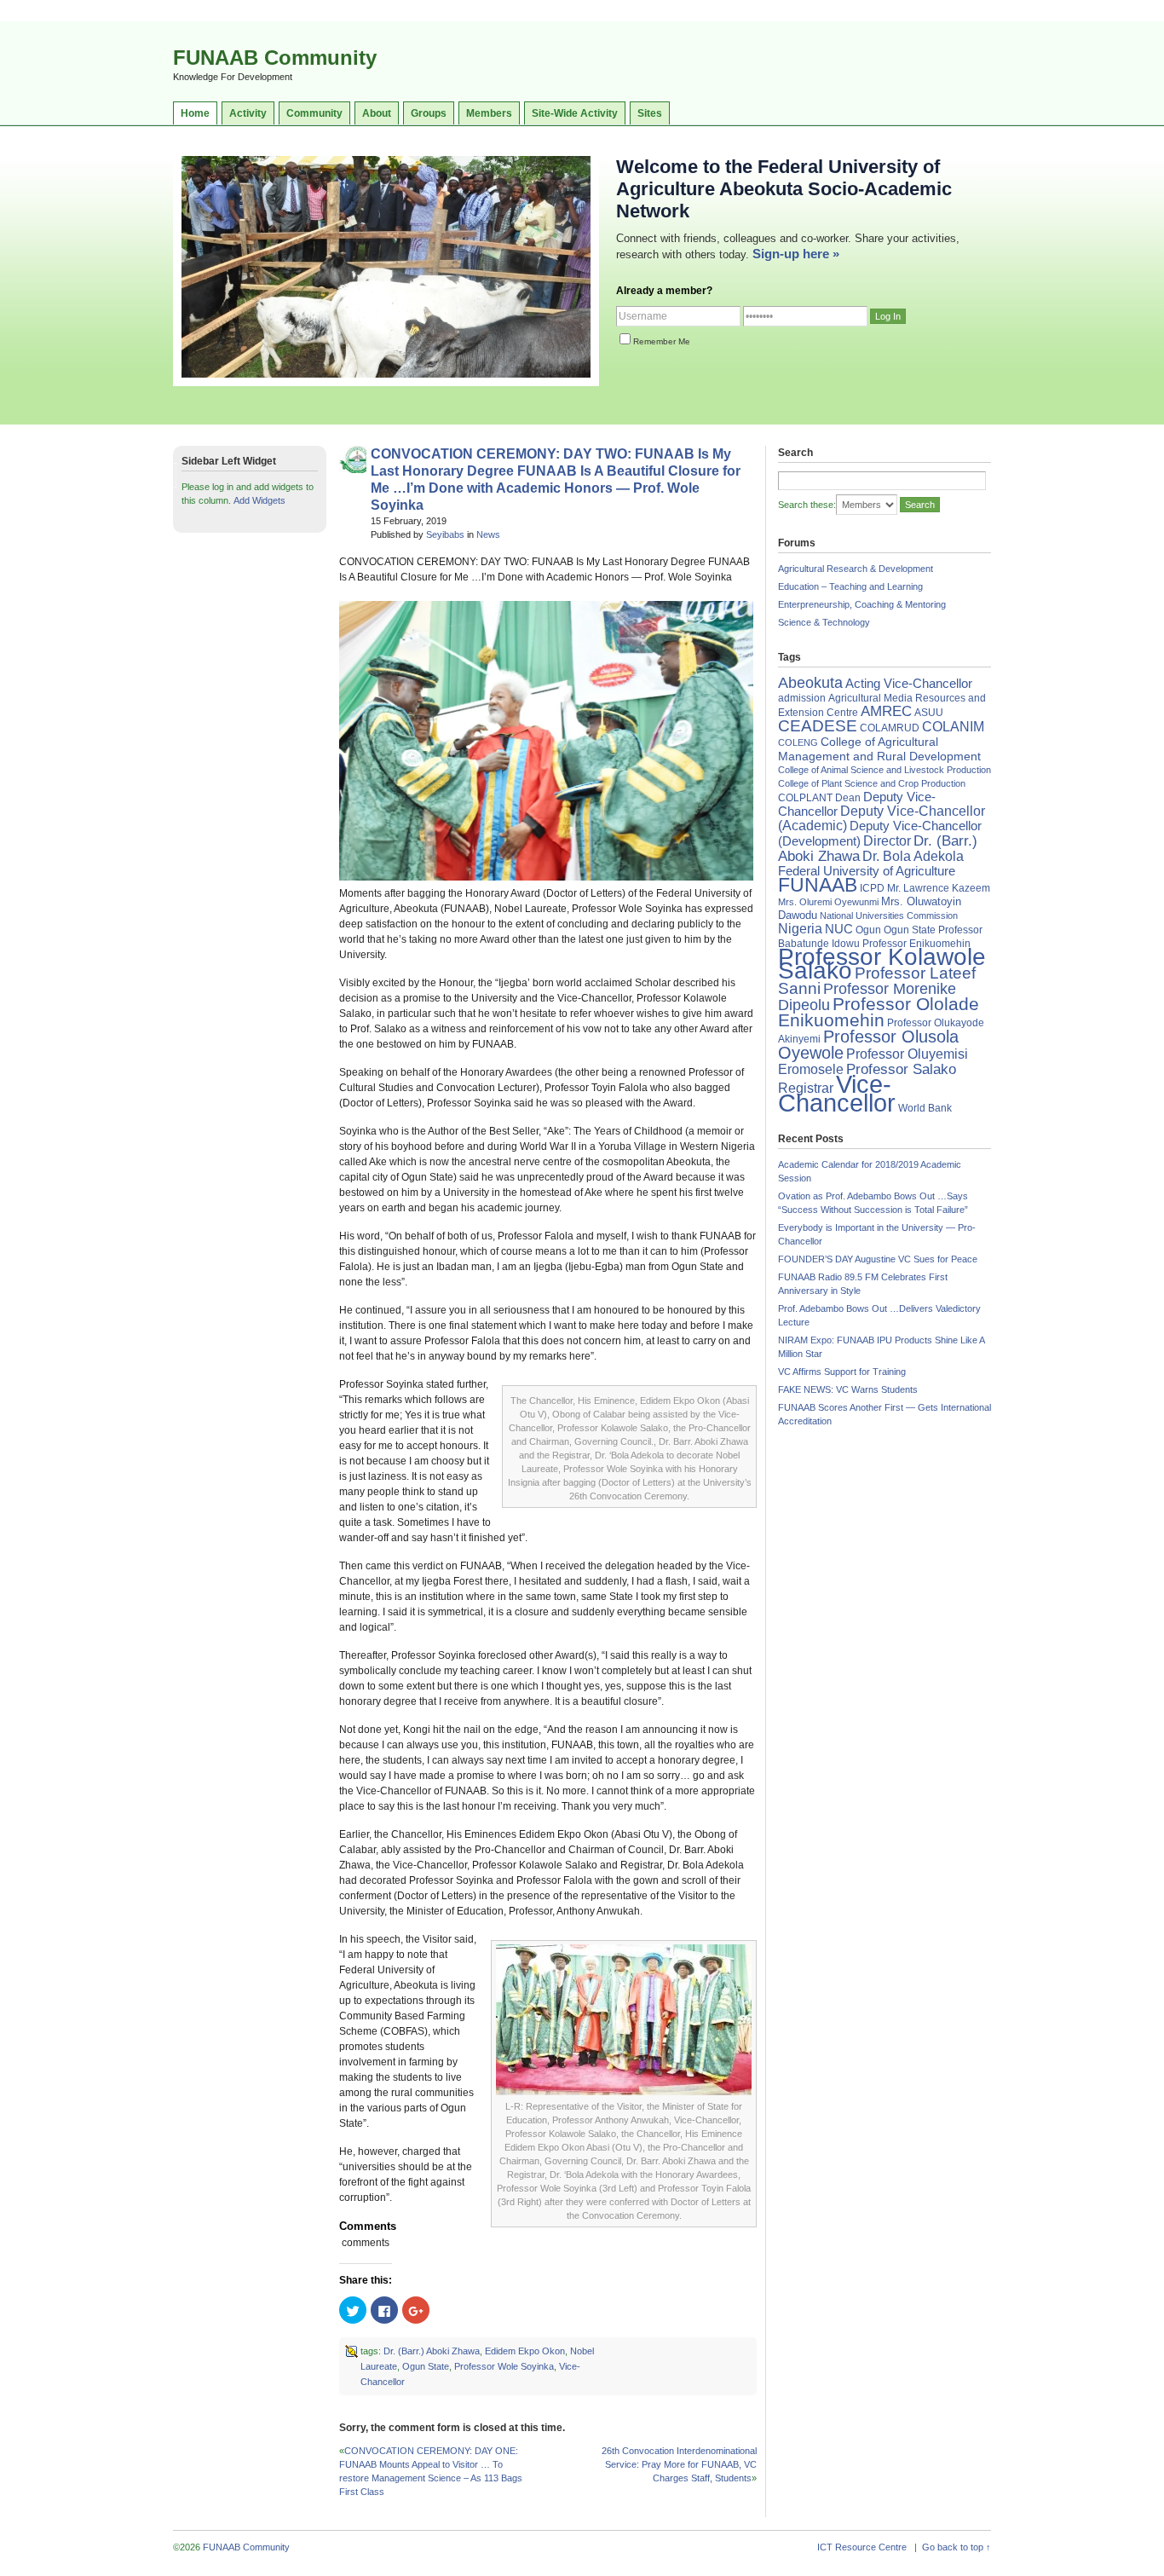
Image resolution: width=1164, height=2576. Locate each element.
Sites (650, 113)
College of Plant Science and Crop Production (872, 783)
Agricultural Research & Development (856, 569)
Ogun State (426, 2366)
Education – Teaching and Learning (850, 586)
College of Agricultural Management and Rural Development (879, 749)
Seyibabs (445, 534)
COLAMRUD (890, 728)
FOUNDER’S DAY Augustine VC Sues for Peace (878, 1259)
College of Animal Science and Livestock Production (885, 770)
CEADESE (818, 726)
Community (314, 113)
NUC (839, 929)
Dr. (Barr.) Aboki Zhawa (432, 2351)
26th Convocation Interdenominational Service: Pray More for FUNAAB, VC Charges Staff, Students (679, 2464)
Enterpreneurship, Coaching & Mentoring (862, 604)
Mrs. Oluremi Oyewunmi (828, 902)
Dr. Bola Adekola (913, 856)
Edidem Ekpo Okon (525, 2351)
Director (887, 840)
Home (195, 113)
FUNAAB (818, 885)
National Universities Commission (889, 915)
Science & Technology (824, 622)
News (488, 534)
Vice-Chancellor (837, 1093)
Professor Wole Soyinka (504, 2366)
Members (489, 113)
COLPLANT (805, 798)
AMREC (886, 711)
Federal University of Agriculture (867, 871)
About (377, 113)
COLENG (798, 742)
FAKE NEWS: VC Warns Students (848, 1389)
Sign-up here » (796, 254)
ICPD (872, 888)
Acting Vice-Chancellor (909, 684)
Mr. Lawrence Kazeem (939, 888)
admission (802, 698)
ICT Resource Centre (862, 2547)
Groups (429, 113)
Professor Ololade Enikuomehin (879, 1012)
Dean (848, 798)
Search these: (807, 505)
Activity (248, 113)
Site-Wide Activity (575, 113)
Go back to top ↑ (957, 2547)
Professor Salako (901, 1069)
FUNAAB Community (275, 58)
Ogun (868, 930)
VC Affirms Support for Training (842, 1372)
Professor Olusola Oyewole (868, 1045)
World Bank (925, 1108)
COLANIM (953, 727)
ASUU (929, 713)
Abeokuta (810, 683)
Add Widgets (259, 500)
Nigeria (800, 929)
